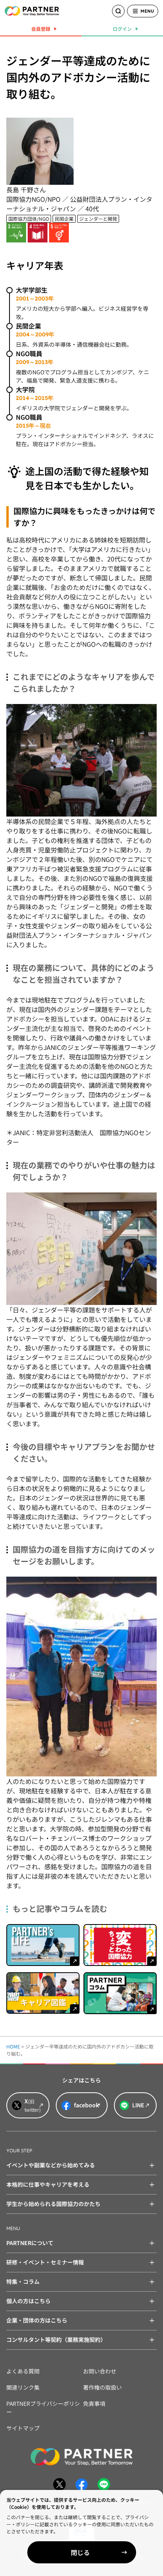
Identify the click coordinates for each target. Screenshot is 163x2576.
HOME (13, 2046)
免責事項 (94, 2403)
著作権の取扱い (102, 2387)
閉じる (80, 2552)
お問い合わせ (100, 2371)
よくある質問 (23, 2371)
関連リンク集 (23, 2387)
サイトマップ (23, 2428)
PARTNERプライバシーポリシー (43, 2408)
